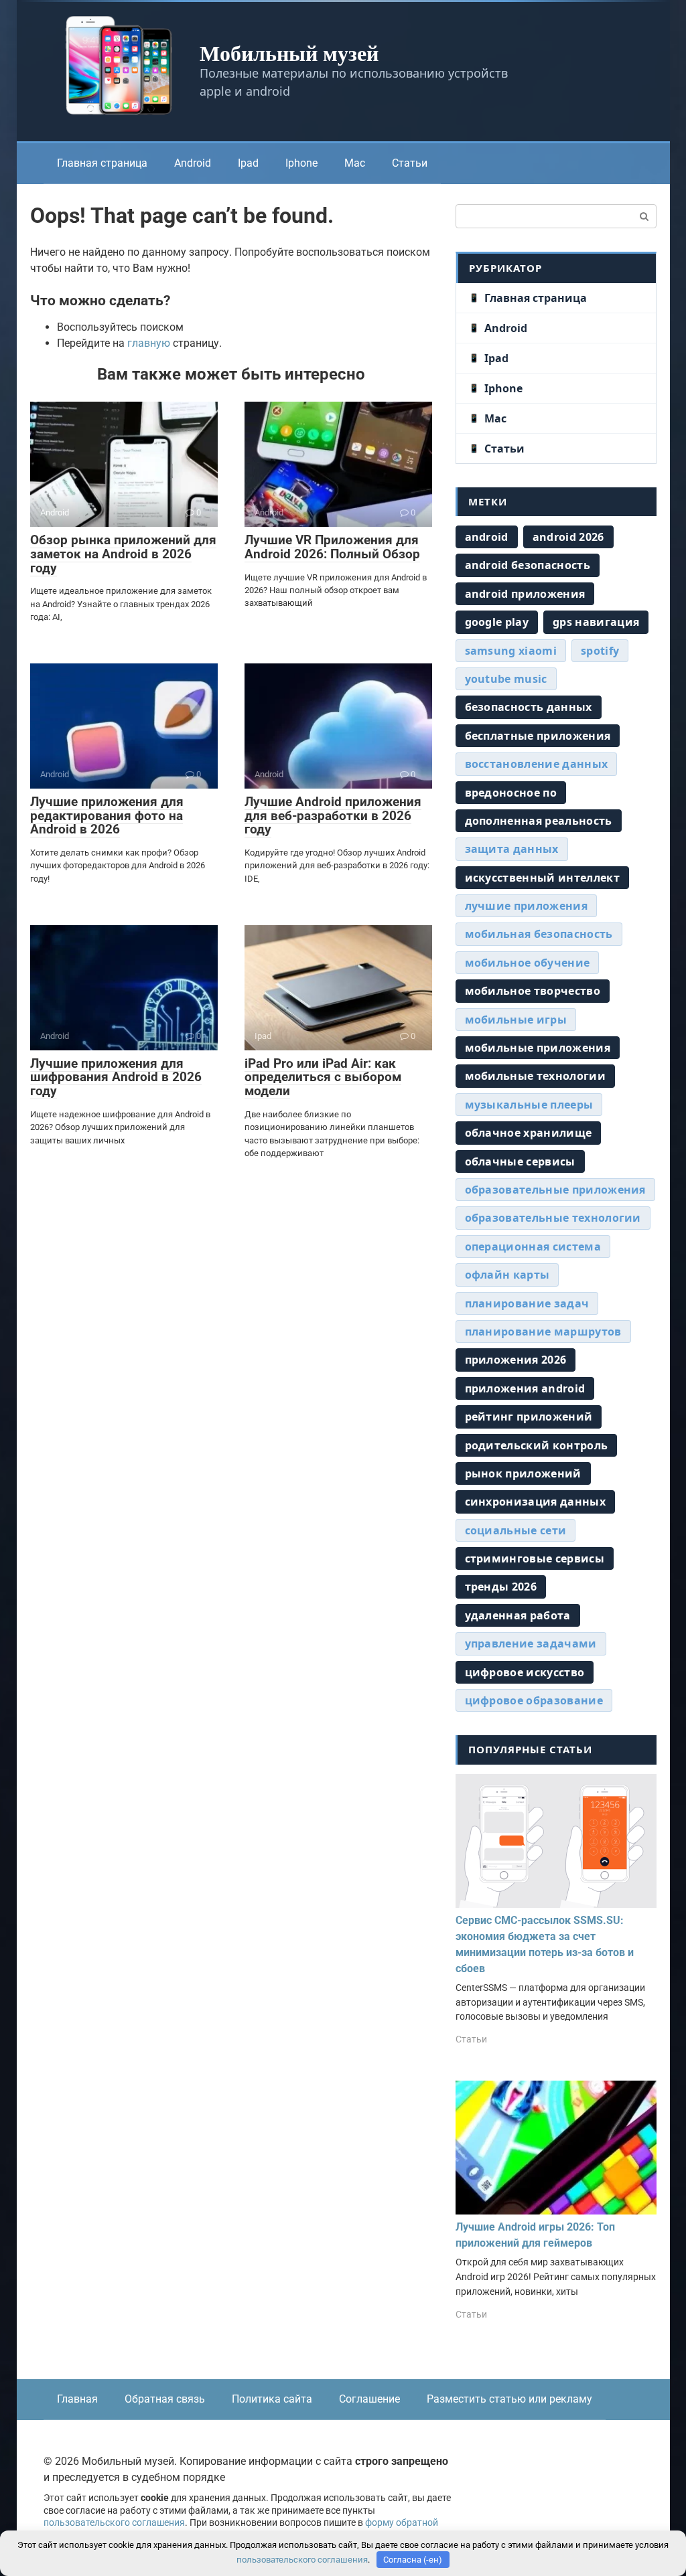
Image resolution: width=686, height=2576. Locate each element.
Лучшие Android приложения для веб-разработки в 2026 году (333, 816)
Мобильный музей (289, 53)
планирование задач (527, 1303)
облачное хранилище (529, 1133)
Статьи (410, 163)
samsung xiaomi (511, 651)
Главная (77, 2399)
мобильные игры (516, 1020)
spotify (600, 651)
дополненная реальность (539, 821)
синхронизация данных (535, 1502)
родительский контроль (537, 1445)
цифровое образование (534, 1700)
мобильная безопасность (539, 934)
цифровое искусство (525, 1672)
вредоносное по (511, 793)
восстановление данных (537, 764)
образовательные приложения (555, 1190)
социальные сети (516, 1530)
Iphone (301, 163)
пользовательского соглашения (114, 2523)
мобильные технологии (535, 1076)
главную (149, 343)
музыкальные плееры (529, 1105)
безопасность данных (529, 707)
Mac (355, 163)
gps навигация (596, 622)
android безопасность (528, 565)
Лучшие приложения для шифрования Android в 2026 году (116, 1077)
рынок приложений (523, 1473)
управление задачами (531, 1643)
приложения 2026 (516, 1360)
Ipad (248, 163)
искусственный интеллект (542, 878)
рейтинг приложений (529, 1417)
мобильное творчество (533, 991)
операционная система (533, 1246)
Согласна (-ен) (413, 2560)
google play (497, 622)
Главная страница (102, 163)
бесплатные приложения (538, 736)
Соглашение (369, 2399)
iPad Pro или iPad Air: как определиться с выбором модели (323, 1077)
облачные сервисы (520, 1161)
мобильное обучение (528, 963)
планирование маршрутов (543, 1332)
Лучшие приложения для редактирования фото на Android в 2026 (107, 816)
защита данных (512, 849)
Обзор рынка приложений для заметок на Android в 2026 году (123, 554)
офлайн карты (507, 1275)
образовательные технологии (553, 1218)
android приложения (525, 594)
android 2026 (568, 537)
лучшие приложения (526, 906)
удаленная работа (518, 1615)
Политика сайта (272, 2399)
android (487, 537)
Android (193, 163)
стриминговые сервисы (535, 1558)
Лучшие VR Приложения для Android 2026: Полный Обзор (332, 547)
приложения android (525, 1388)
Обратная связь (165, 2399)
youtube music (506, 679)
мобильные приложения (538, 1048)
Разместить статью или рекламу (509, 2399)
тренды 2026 (501, 1587)
